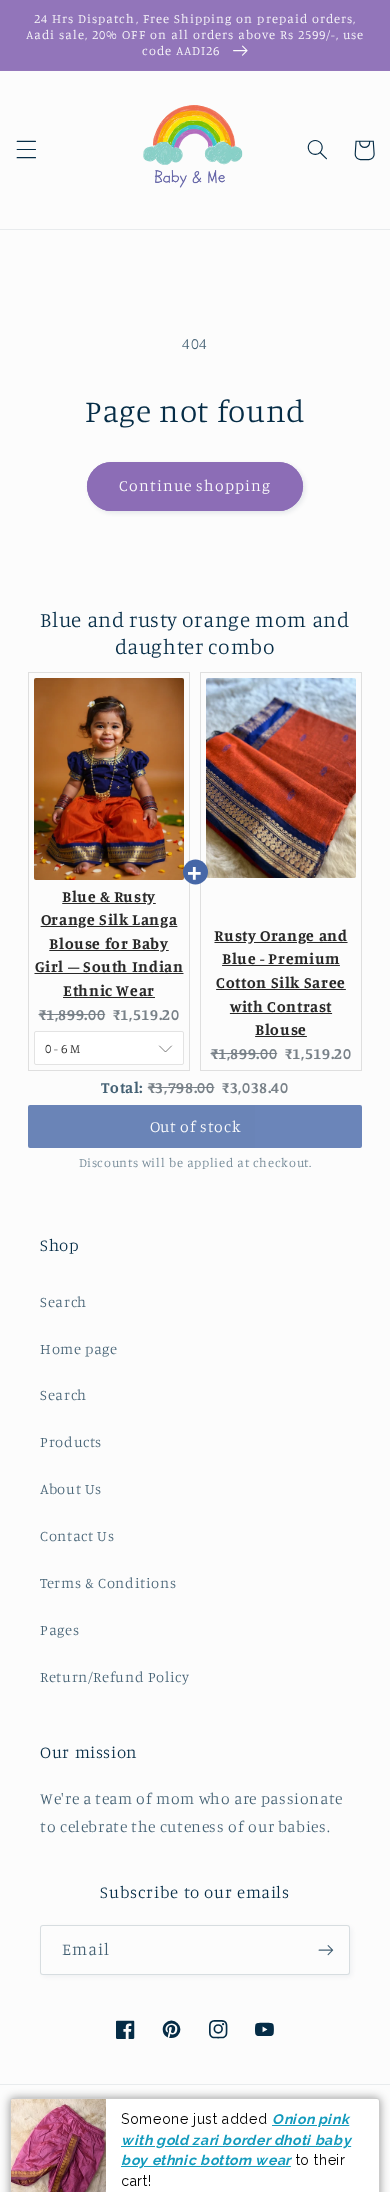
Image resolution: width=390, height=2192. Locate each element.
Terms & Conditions (108, 1582)
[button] (26, 150)
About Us (71, 1488)
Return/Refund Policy (115, 1676)
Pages (59, 1629)
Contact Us (77, 1535)
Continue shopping (195, 485)
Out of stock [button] (195, 1126)
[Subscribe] (326, 1949)
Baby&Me (166, 2159)
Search (63, 1301)
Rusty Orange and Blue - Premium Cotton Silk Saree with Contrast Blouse (280, 983)
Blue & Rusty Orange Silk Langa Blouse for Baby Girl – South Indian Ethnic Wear (109, 944)
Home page (79, 1348)
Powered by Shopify (232, 2159)
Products (71, 1441)
